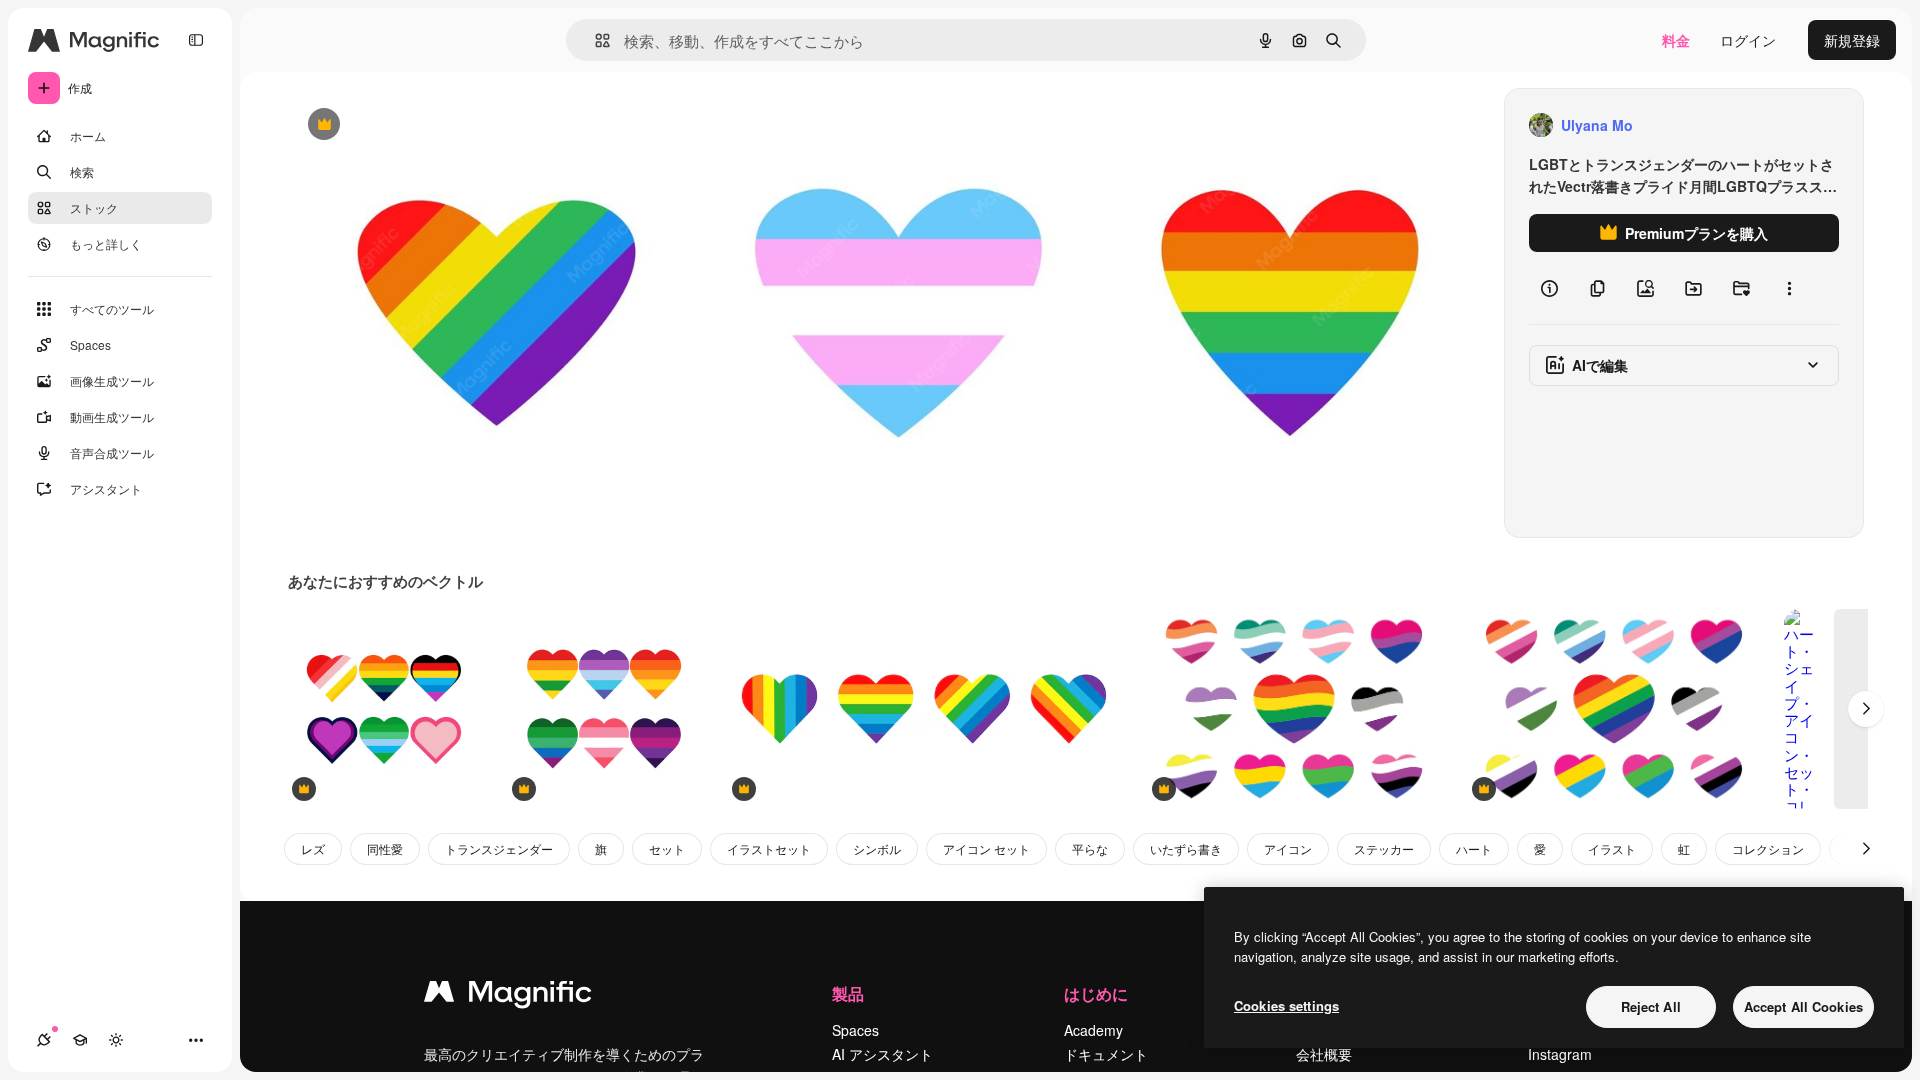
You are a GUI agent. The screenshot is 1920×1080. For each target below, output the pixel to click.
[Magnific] (508, 996)
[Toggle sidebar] (196, 40)
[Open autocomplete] (594, 40)
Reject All (1651, 1006)
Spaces (855, 1030)
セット (667, 848)
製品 (848, 993)
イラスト (1612, 848)
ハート (1474, 848)
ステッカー (1384, 848)
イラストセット (769, 848)
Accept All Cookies (1803, 1006)
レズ (313, 848)
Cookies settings (1286, 1005)
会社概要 (1324, 1054)
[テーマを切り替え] (116, 1040)
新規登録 (1852, 40)
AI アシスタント (882, 1054)
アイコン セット (986, 848)
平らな (1090, 848)
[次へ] (1866, 709)
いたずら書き (1186, 848)
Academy (1093, 1030)
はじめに (1096, 993)
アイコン (1288, 848)
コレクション (1768, 848)
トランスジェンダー (499, 848)
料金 (1676, 40)
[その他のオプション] (1789, 288)
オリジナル (425, 125)
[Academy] (80, 1040)
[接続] (44, 1040)
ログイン (1748, 40)
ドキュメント (1106, 1054)
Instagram (1560, 1054)
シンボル (877, 848)
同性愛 (385, 848)
